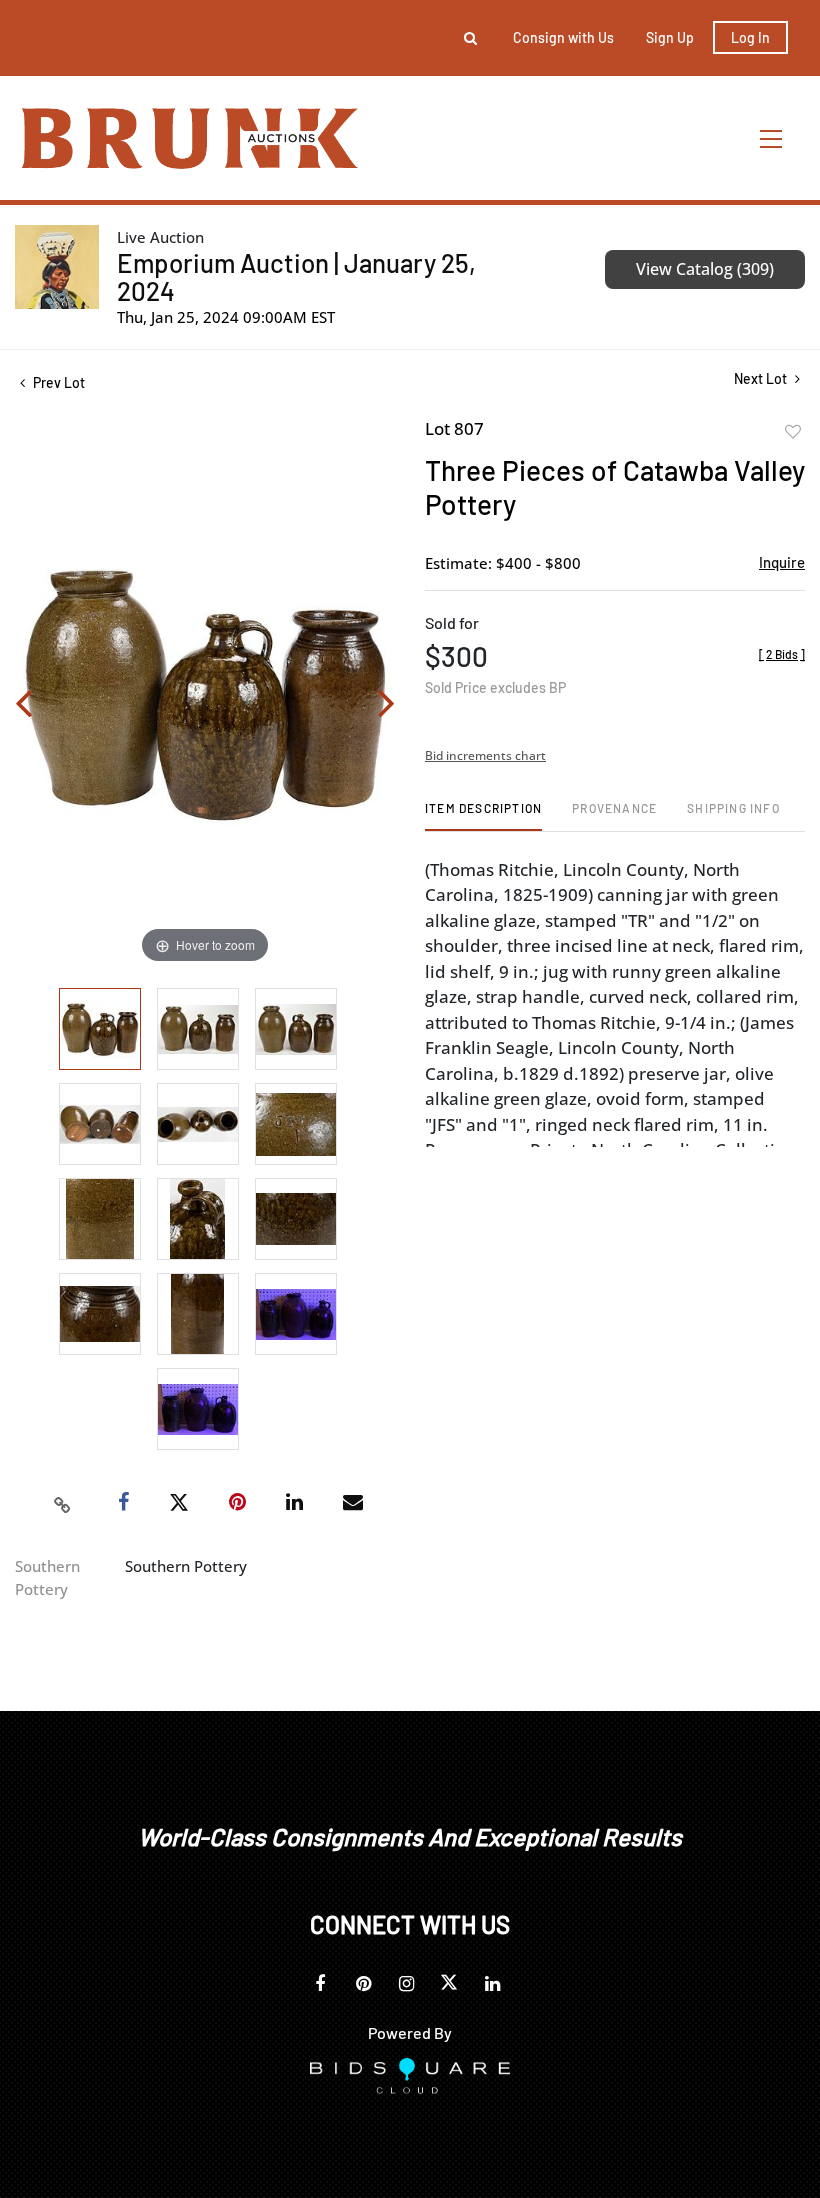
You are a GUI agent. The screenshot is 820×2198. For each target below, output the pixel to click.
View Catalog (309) (705, 269)
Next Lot (762, 378)
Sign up (670, 37)
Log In (750, 37)
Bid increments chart (485, 755)
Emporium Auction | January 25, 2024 (296, 276)
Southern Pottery (47, 1577)
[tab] (483, 815)
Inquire (782, 562)
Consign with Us (563, 37)
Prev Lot (57, 382)
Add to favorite (793, 432)
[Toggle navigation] (772, 138)
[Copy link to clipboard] (63, 1503)
